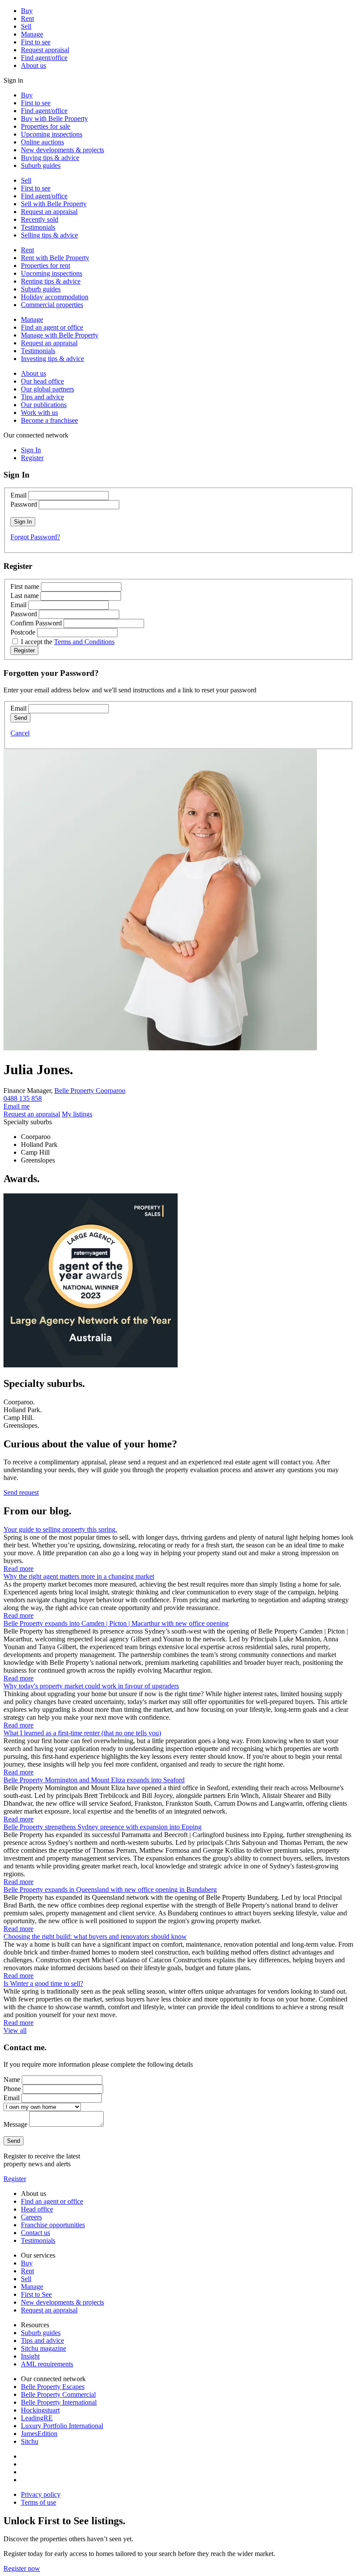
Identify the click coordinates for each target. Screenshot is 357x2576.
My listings (77, 1114)
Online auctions (42, 142)
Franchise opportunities (53, 2225)
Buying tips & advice (50, 158)
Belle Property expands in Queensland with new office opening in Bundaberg (110, 1889)
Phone (12, 2089)
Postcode (23, 632)
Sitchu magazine (44, 2348)
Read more (19, 1569)
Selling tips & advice (49, 235)
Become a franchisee (49, 420)
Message (15, 2124)
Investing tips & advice (52, 359)
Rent (27, 18)
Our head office (42, 381)
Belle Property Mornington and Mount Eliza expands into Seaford (94, 1780)
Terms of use (39, 2502)
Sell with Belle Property (54, 204)
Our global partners (47, 389)
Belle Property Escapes (53, 2387)
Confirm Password (36, 623)
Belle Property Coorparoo (90, 1091)
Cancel (20, 733)
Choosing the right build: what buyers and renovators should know (95, 1936)
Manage (32, 34)
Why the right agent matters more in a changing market (79, 1576)
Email (19, 495)
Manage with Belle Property (60, 335)
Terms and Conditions (84, 642)
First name (25, 586)
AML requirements (47, 2364)
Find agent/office (44, 58)
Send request (21, 1492)
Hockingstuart (40, 2410)
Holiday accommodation (55, 297)
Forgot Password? (35, 537)
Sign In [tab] (31, 450)
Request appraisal (45, 50)
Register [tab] (32, 458)
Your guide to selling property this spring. (60, 1529)
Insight (30, 2356)
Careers (31, 2217)
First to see (36, 42)
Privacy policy (41, 2494)
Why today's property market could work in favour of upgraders (91, 1686)
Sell (26, 26)
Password (24, 504)
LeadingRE (37, 2418)
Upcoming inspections (52, 134)
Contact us (35, 2233)
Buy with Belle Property (54, 119)
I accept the (68, 642)
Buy (27, 11)
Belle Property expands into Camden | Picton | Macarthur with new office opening (116, 1623)
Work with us (39, 413)
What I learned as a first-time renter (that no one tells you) (82, 1733)
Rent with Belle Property (55, 258)
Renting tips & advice (51, 281)
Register (15, 2179)
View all (15, 2030)
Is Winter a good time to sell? (43, 1983)
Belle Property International (59, 2402)
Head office (37, 2209)
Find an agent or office (52, 327)
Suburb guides (41, 165)
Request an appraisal (49, 212)
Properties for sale (45, 126)
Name (12, 2080)
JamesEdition (39, 2434)
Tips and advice (42, 397)
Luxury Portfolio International (62, 2426)
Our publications (44, 405)
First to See (36, 2294)
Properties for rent (45, 266)
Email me (17, 1106)
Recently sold (40, 219)
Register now (22, 2568)
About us (34, 65)
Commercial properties (52, 305)
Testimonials (38, 227)
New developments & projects (62, 150)
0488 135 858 (23, 1098)
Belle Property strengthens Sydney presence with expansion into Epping (103, 1827)
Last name (25, 596)
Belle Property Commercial (58, 2394)
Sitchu (30, 2441)
